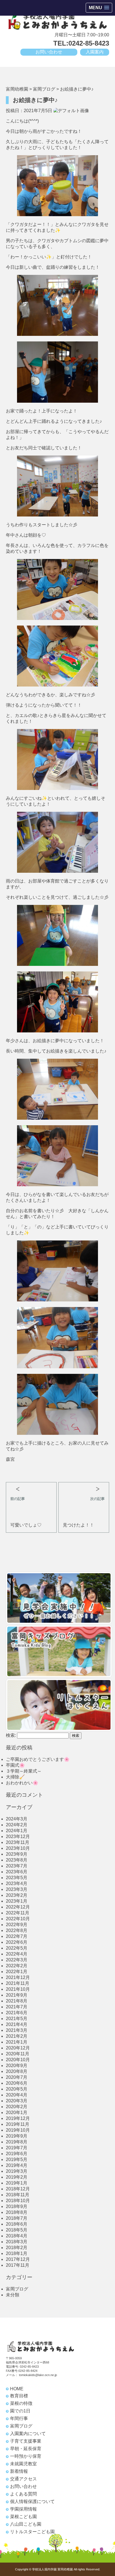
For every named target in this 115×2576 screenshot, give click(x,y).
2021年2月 (17, 2036)
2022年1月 (17, 1972)
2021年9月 (17, 1995)
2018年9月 (17, 2206)
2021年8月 (17, 2001)
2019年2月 (17, 2177)
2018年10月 (18, 2201)
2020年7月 (17, 2077)
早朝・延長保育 (26, 2449)
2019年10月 (18, 2130)
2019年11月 (18, 2124)
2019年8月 (17, 2142)
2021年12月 (18, 1977)
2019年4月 (17, 2165)
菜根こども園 (23, 2517)
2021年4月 (17, 2024)
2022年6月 (17, 1942)
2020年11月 (18, 2054)
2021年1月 (17, 2042)
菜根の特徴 (21, 2403)
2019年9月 (17, 2136)
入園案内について (28, 2434)
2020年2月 (17, 2107)
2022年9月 (17, 1925)
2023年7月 (17, 1866)
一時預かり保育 (26, 2456)
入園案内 (95, 52)
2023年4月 (17, 1883)
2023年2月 (17, 1895)
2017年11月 (18, 2265)
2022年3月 (17, 1960)
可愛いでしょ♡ (26, 1525)
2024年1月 (17, 1831)
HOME (17, 2389)
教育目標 (19, 2396)
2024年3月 (17, 1819)
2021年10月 (18, 1989)
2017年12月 (18, 2259)
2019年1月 (17, 2183)
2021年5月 (17, 2019)
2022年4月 (17, 1954)
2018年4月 (17, 2236)
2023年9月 (17, 1854)
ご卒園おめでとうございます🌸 (38, 1759)
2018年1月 (17, 2253)
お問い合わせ (49, 52)
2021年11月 (18, 1983)
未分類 (13, 2295)
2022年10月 (18, 1919)
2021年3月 (17, 2030)
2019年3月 (17, 2171)
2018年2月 (17, 2248)
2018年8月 (17, 2212)
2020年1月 (17, 2113)
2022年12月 (18, 1907)
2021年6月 (17, 2013)
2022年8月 (17, 1930)
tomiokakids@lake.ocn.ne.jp (38, 2375)
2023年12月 (18, 1837)
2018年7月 (17, 2218)
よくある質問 (23, 2494)
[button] (99, 8)
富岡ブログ (17, 2289)
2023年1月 (17, 1901)
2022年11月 (18, 1913)
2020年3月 (17, 2101)
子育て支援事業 (26, 2441)
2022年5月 (17, 1948)
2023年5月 (17, 1878)
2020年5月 (17, 2089)
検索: (11, 1735)
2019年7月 (17, 2148)
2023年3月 (17, 1889)
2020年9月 (17, 2066)
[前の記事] (31, 1487)
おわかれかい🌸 (22, 1783)
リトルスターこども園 (32, 2532)
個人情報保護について (32, 2501)
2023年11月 (18, 1842)
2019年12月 (18, 2118)
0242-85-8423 (29, 2367)
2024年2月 (17, 1825)
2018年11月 (18, 2195)
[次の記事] (84, 1487)
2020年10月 (18, 2060)
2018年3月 (17, 2242)
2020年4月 (17, 2095)
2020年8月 (17, 2071)
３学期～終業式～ (24, 1771)
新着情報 (19, 2471)
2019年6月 (17, 2154)
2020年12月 (18, 2048)
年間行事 (19, 2418)
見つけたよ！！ (78, 1525)
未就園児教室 (23, 2464)
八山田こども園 (26, 2524)
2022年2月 (17, 1966)
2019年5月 (17, 2159)
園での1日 (20, 2411)
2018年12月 (18, 2189)
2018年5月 (17, 2230)
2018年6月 (17, 2224)
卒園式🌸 (15, 1765)
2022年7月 (17, 1936)
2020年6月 (17, 2083)
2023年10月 (18, 1848)
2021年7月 (17, 2007)
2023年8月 (17, 1860)
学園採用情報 (23, 2509)
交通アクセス (23, 2479)
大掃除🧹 (15, 1777)
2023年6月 (17, 1872)
